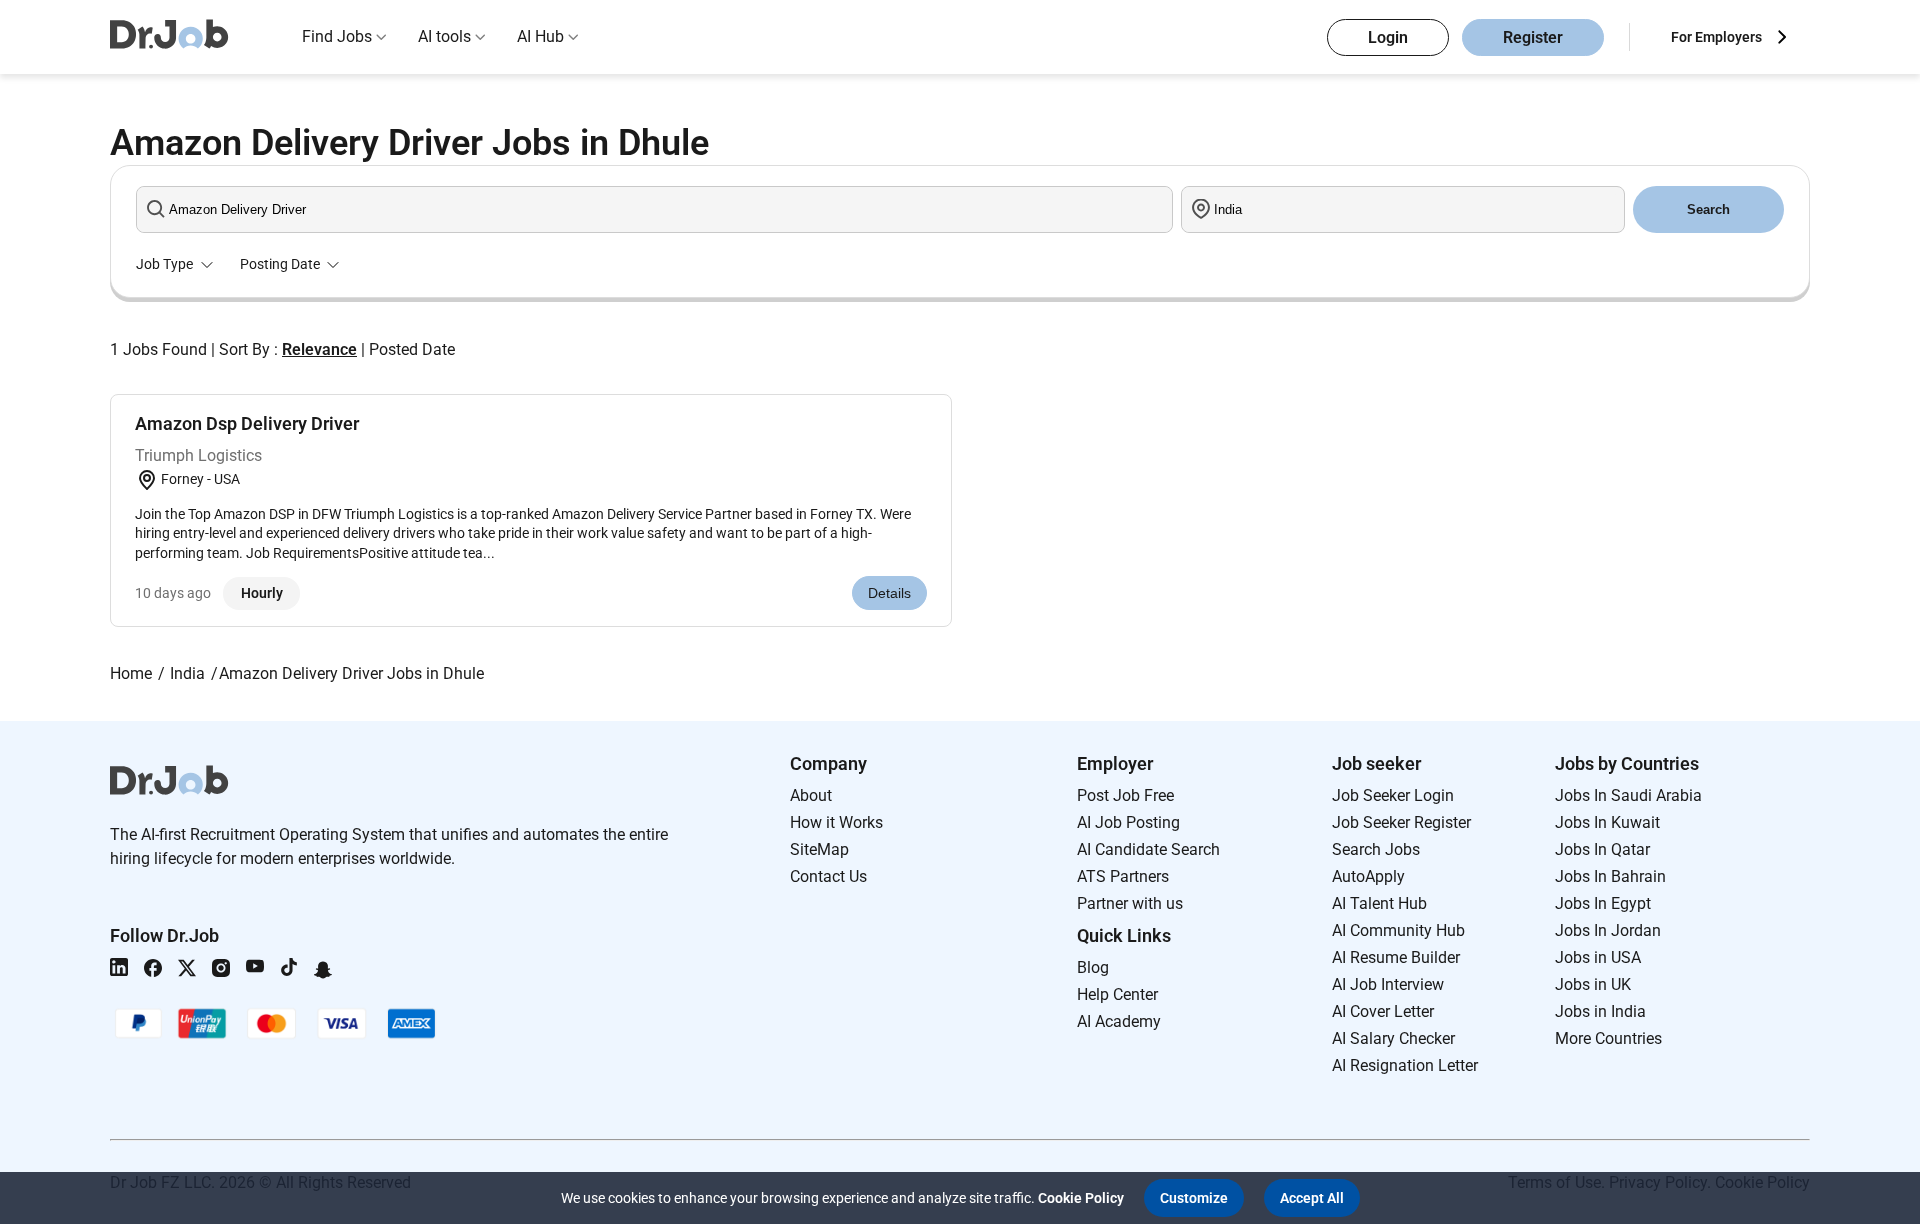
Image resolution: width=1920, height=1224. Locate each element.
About (811, 795)
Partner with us (1130, 903)
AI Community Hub (1398, 930)
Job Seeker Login (1393, 795)
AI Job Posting (1128, 822)
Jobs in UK (1593, 984)
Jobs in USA (1598, 957)
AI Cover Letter (1383, 1011)
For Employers (1716, 37)
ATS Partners (1123, 876)
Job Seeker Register (1401, 822)
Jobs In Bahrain (1610, 876)
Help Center (1117, 994)
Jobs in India (1600, 1011)
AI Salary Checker (1393, 1038)
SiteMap (819, 849)
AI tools (444, 36)
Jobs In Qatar (1602, 849)
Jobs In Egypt (1603, 903)
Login (1388, 37)
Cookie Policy (1081, 1198)
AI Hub (540, 36)
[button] (1194, 1198)
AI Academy (1119, 1021)
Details (889, 593)
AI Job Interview (1388, 984)
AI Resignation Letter (1405, 1065)
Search (1708, 209)
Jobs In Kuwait (1607, 822)
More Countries (1608, 1038)
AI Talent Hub (1379, 903)
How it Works (836, 822)
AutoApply (1368, 876)
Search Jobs (1376, 849)
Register (1533, 37)
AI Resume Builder (1396, 957)
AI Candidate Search (1148, 849)
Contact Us (828, 876)
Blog (1093, 967)
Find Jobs (337, 36)
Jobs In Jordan (1608, 930)
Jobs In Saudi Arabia (1628, 795)
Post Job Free (1125, 795)
